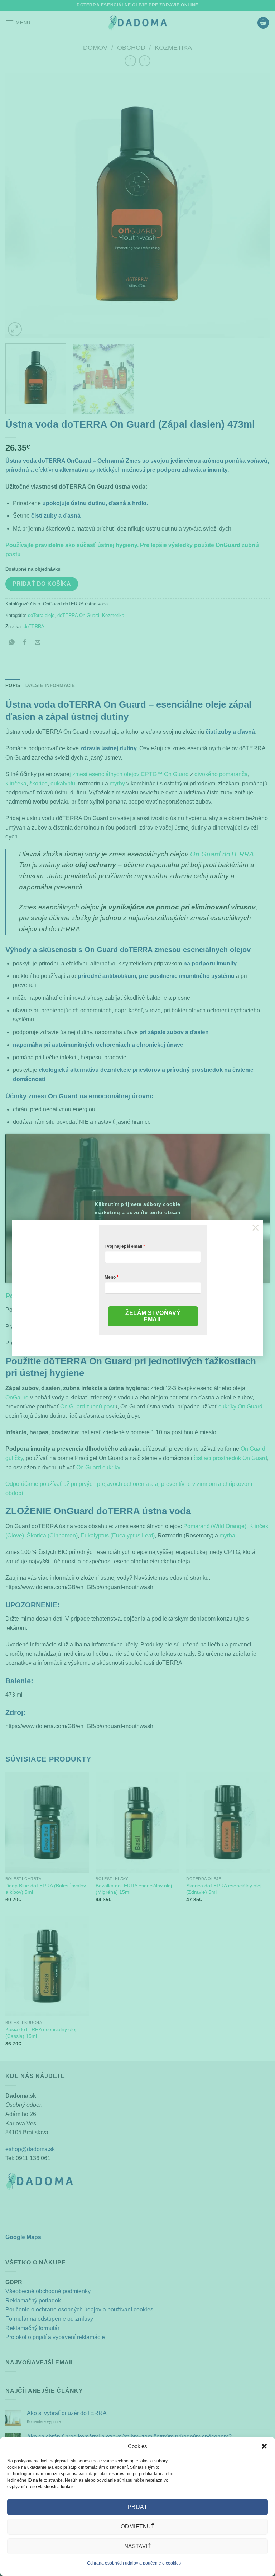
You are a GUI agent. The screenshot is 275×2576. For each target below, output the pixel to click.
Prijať (138, 2507)
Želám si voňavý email (153, 1316)
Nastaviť (138, 2546)
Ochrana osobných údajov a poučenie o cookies (134, 2563)
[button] (264, 2446)
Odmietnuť (137, 2526)
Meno (110, 1277)
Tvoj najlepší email (123, 1246)
